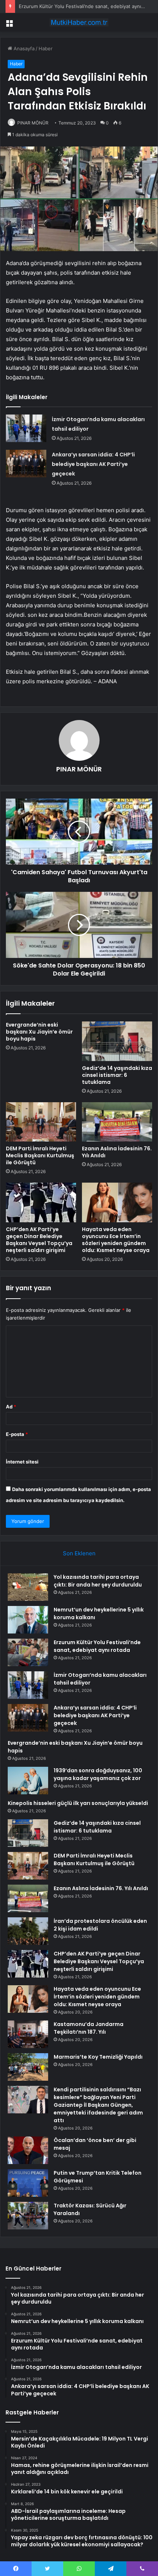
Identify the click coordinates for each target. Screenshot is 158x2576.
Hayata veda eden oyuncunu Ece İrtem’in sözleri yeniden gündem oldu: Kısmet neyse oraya (116, 1240)
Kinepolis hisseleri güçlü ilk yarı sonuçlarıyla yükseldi (78, 1803)
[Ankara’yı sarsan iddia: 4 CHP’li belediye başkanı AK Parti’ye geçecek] (26, 464)
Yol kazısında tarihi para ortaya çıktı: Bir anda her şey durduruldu (98, 1581)
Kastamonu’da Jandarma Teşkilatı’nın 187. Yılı (89, 2028)
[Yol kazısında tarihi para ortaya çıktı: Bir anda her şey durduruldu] (28, 1587)
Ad (11, 1407)
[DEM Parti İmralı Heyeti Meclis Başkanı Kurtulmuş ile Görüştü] (41, 1122)
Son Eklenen (79, 1553)
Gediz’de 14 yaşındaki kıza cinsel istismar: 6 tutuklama (117, 1075)
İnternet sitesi (22, 1462)
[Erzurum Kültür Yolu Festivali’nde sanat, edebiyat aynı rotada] (28, 1652)
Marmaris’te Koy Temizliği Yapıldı (98, 2057)
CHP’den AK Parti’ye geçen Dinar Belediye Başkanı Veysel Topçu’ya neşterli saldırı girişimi (39, 1240)
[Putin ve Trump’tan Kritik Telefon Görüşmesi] (28, 2183)
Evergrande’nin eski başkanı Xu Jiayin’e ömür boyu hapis (39, 1032)
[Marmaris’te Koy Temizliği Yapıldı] (28, 2067)
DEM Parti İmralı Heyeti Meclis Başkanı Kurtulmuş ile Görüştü (40, 1155)
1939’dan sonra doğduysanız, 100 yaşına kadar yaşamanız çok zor (98, 1774)
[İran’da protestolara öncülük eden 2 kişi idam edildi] (28, 1931)
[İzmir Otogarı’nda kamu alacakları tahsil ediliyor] (26, 428)
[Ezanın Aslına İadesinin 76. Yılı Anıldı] (117, 1122)
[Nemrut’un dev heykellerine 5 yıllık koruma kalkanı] (28, 1620)
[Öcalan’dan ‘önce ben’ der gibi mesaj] (28, 2150)
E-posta (17, 1434)
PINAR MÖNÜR (33, 123)
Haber (46, 48)
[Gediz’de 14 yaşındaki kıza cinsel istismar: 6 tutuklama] (117, 1041)
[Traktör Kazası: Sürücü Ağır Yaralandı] (28, 2216)
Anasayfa (23, 48)
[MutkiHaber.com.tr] (79, 22)
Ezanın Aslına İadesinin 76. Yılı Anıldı (117, 1152)
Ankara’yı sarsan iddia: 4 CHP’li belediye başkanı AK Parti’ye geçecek (93, 464)
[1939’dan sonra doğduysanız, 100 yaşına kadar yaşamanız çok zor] (28, 1781)
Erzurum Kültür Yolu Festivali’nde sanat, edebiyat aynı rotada (88, 6)
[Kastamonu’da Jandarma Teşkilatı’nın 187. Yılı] (28, 2034)
